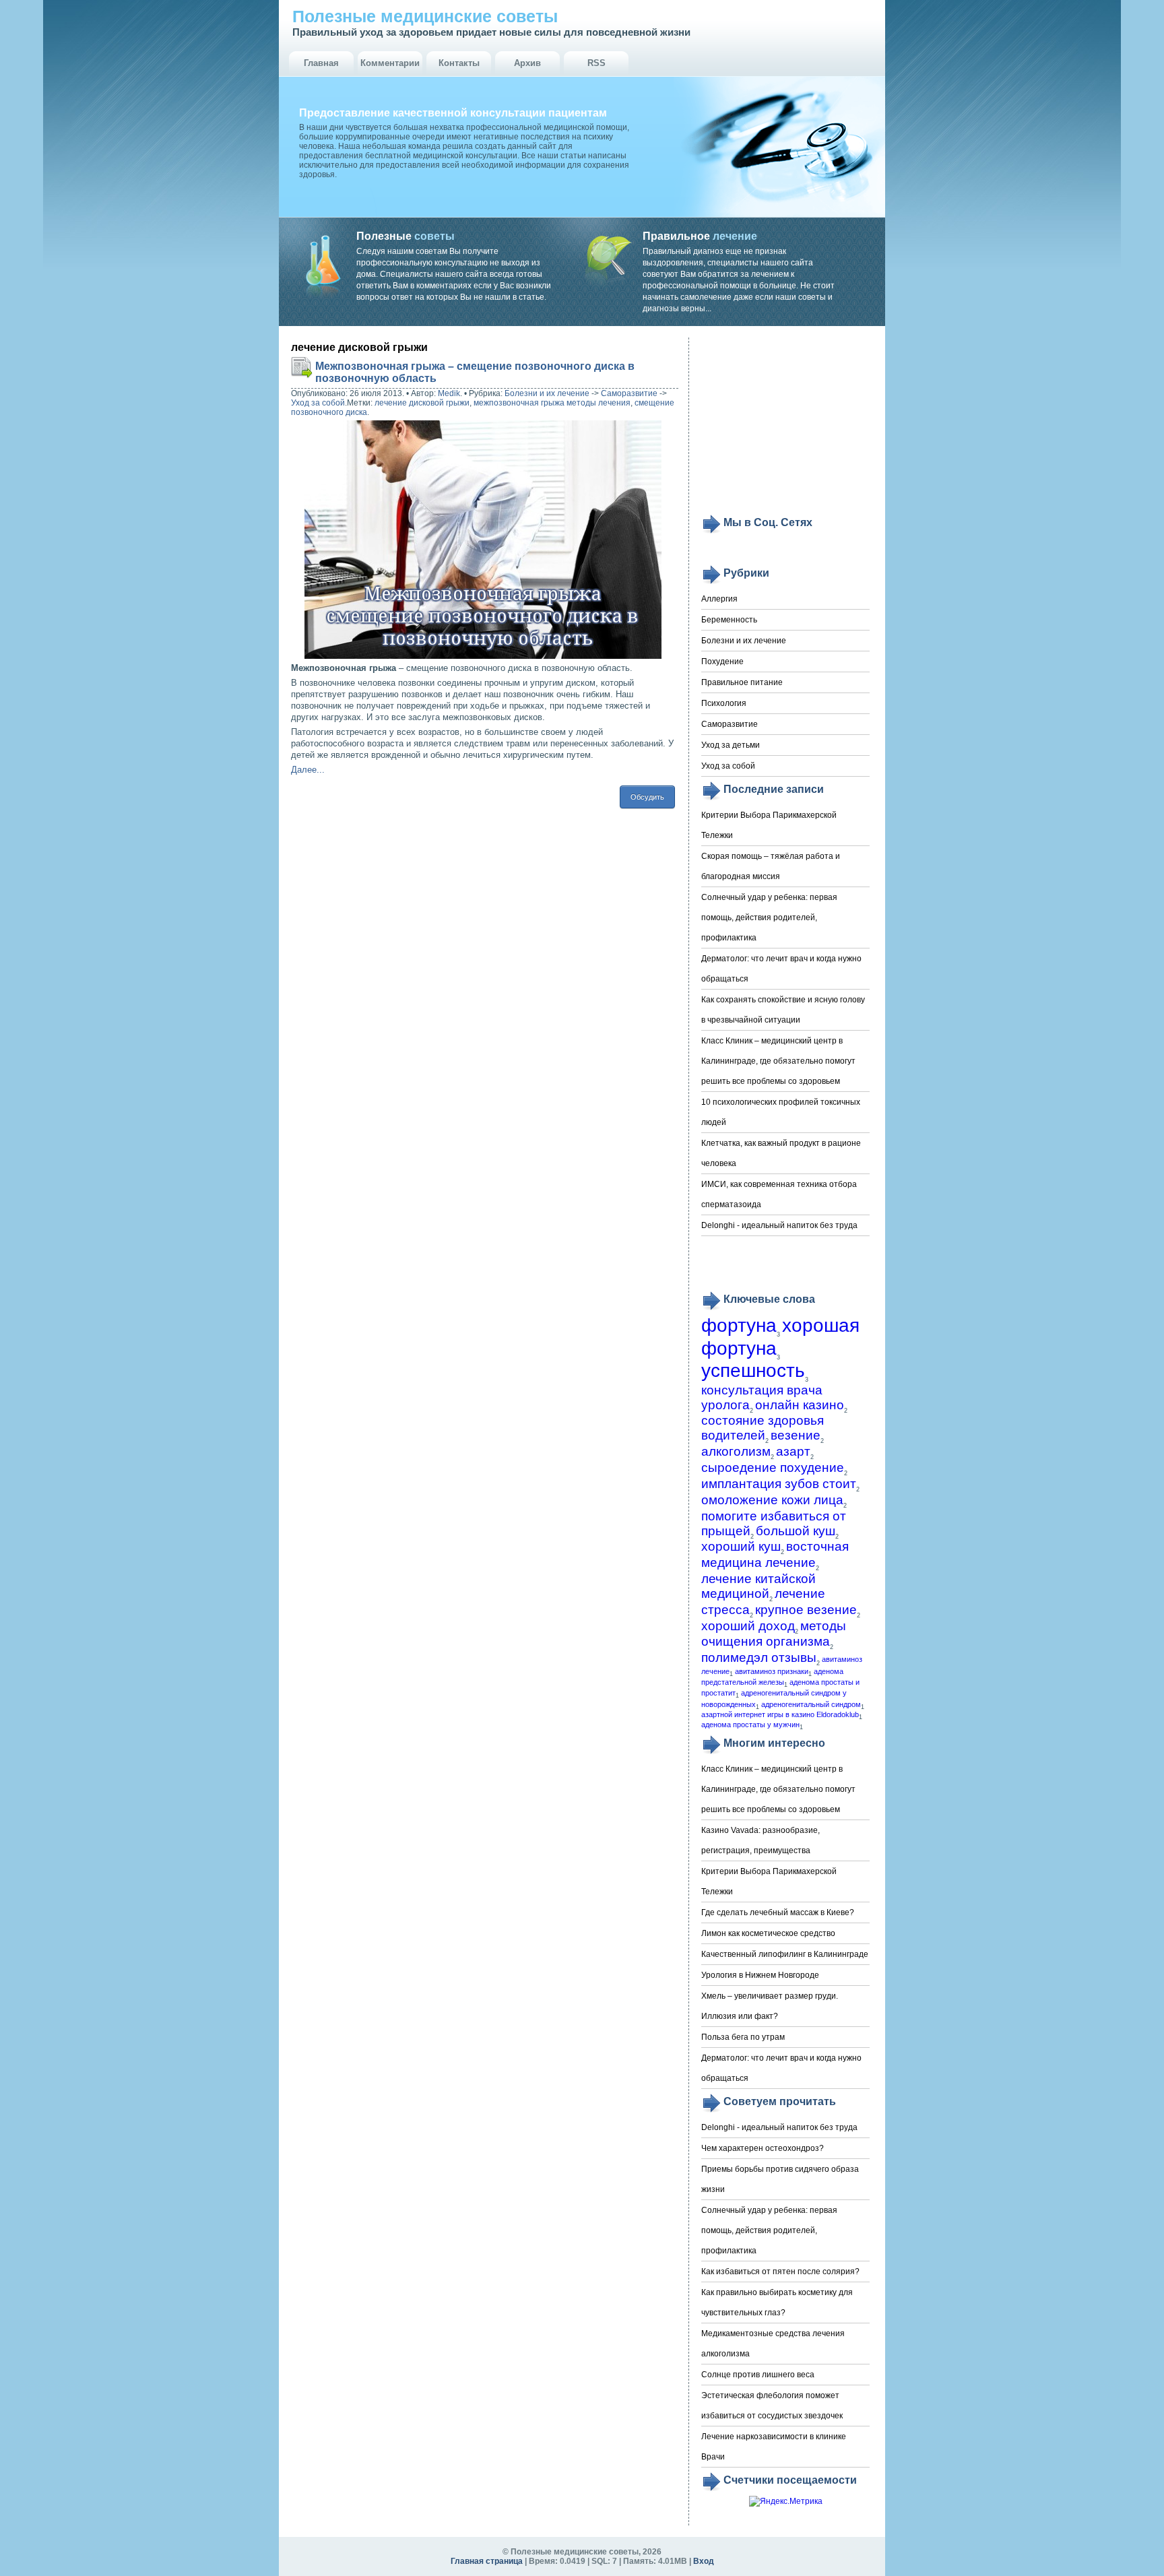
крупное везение (806, 1610)
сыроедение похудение (773, 1468)
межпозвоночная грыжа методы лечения (552, 403)
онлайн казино (800, 1405)
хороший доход (748, 1626)
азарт (793, 1451)
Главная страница (487, 2561)
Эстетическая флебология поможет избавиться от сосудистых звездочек (772, 2406)
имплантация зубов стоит (779, 1484)
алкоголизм (736, 1451)
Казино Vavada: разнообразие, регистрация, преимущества (761, 1840)
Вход (704, 2561)
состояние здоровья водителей (763, 1428)
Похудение (722, 662)
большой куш (796, 1531)
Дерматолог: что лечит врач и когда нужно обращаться (781, 969)
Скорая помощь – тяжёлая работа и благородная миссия (771, 866)
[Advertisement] (785, 426)
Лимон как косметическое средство (768, 1933)
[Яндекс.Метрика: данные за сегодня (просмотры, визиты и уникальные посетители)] (786, 2502)
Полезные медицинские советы (425, 16)
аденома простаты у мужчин (750, 1725)
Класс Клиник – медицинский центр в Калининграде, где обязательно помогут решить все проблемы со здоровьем (778, 1061)
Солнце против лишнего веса (758, 2375)
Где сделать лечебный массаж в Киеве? (778, 1912)
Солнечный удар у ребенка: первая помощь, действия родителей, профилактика (769, 917)
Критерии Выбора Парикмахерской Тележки (769, 825)
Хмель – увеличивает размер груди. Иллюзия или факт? (770, 2006)
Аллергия (719, 599)
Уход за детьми (731, 745)
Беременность (729, 620)
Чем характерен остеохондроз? (763, 2148)
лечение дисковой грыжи (422, 403)
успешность (753, 1371)
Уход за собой (318, 403)
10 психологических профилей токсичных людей (781, 1112)
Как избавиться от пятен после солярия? (780, 2272)
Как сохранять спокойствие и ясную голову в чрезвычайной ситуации (783, 1010)
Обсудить (647, 797)
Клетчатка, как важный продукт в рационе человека (781, 1153)
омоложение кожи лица (772, 1500)
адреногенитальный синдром (811, 1704)
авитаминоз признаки (772, 1671)
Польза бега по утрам (743, 2037)
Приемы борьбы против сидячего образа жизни (780, 2179)
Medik (449, 393)
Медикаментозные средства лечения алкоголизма (773, 2344)
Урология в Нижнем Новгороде (760, 1975)
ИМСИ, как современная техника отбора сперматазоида (779, 1194)
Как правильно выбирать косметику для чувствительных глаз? (777, 2303)
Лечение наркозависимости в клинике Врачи (774, 2447)
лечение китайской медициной (758, 1586)
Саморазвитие (629, 393)
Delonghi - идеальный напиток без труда (779, 1225)
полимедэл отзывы (759, 1657)
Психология (724, 703)
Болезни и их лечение (547, 393)
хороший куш (741, 1546)
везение (796, 1435)
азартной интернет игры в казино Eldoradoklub (780, 1714)
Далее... (308, 770)
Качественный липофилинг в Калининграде (785, 1954)
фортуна (739, 1325)
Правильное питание (742, 682)
